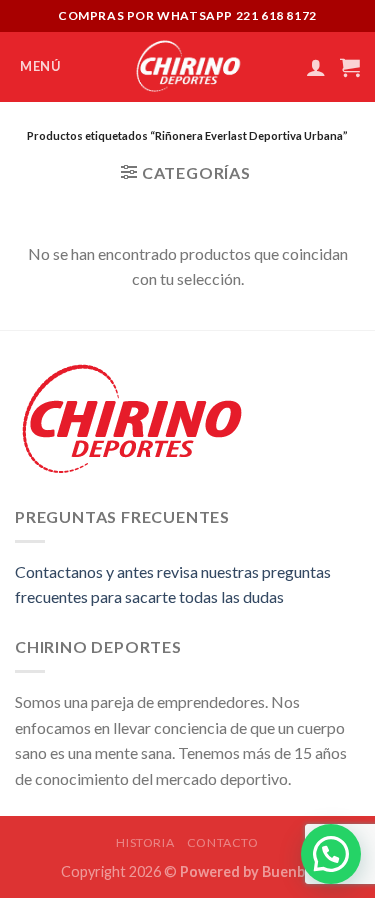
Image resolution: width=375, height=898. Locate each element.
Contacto (223, 842)
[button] (331, 854)
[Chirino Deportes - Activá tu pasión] (187, 67)
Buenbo (288, 871)
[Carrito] (350, 67)
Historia (145, 842)
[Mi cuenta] (316, 67)
